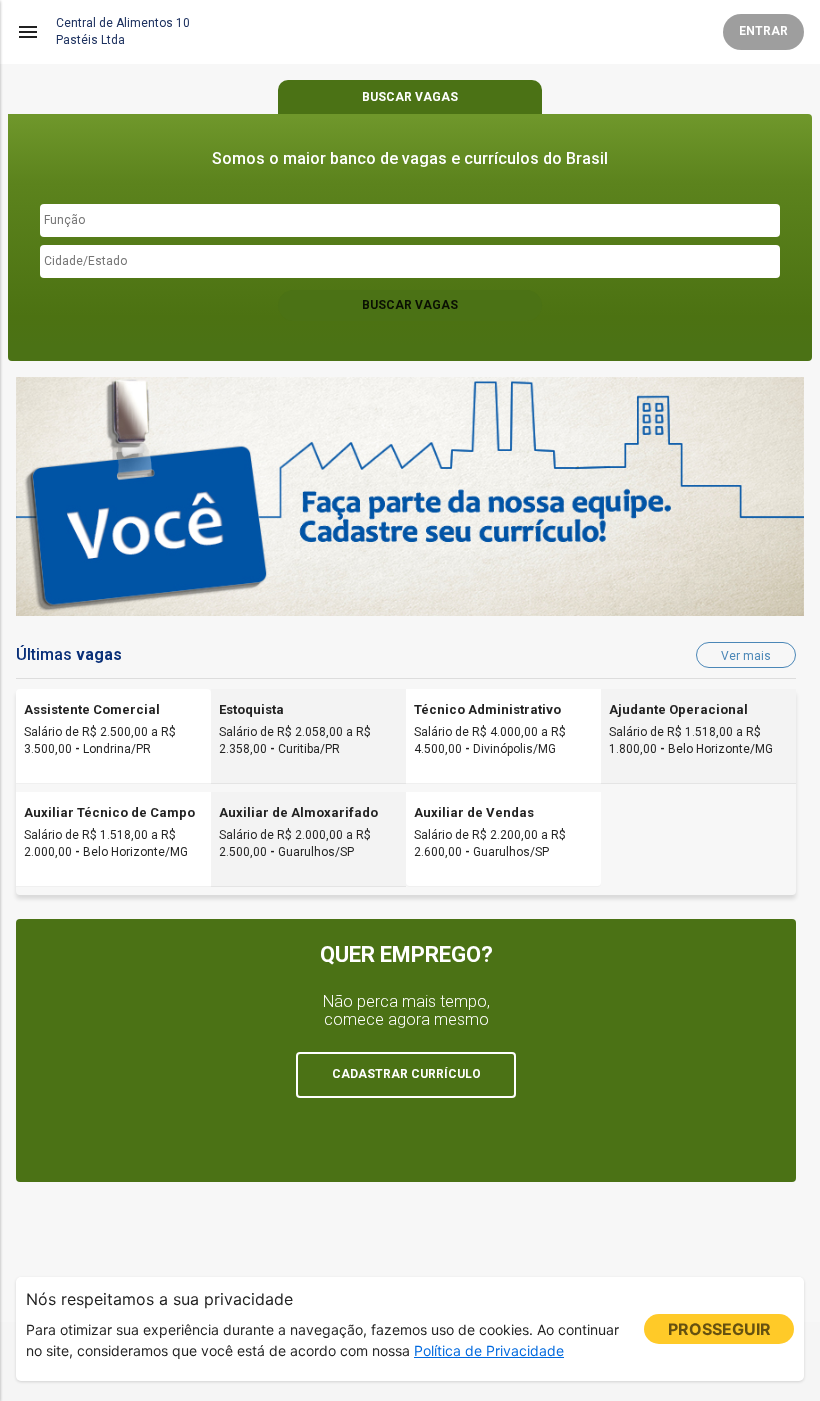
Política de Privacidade (489, 1350)
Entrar (763, 31)
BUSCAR (410, 97)
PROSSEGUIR (719, 1329)
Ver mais (746, 656)
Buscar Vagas (410, 305)
